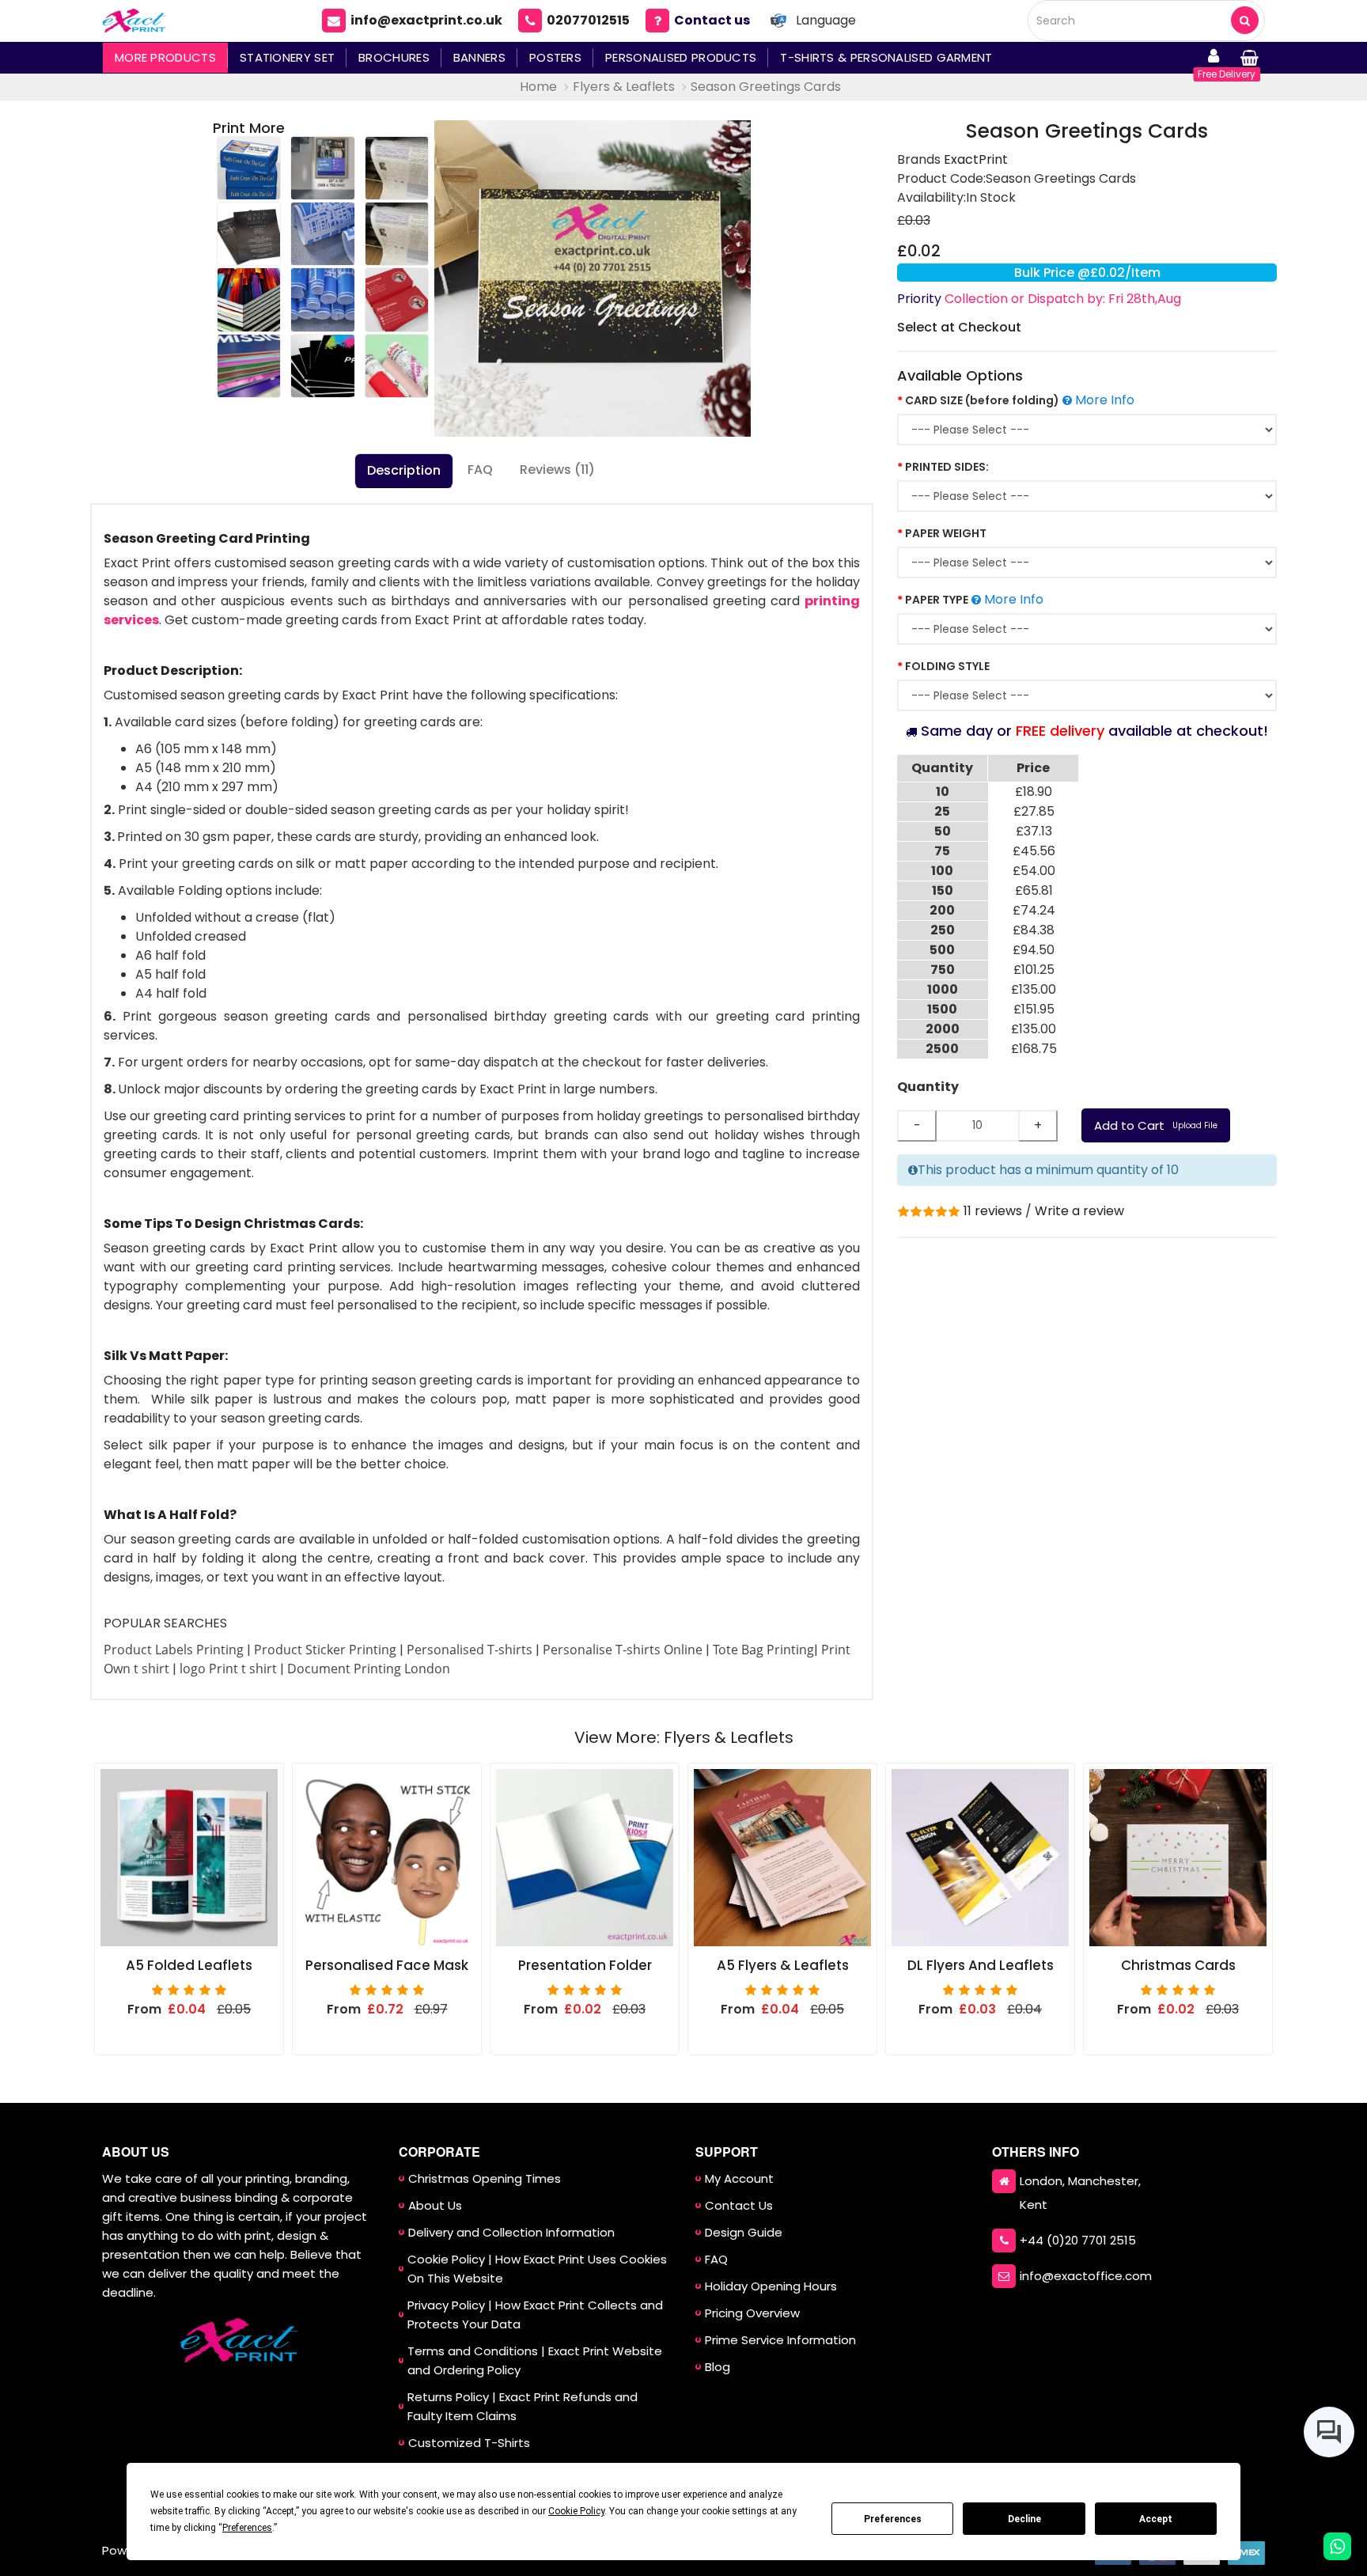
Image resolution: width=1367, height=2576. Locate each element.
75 (942, 851)
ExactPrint (976, 159)
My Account (739, 2178)
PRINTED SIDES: (947, 467)
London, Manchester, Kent (1080, 2193)
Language (826, 20)
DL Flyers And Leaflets (981, 1966)
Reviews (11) (557, 470)
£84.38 (1034, 930)
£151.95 (1034, 1009)
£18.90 (1034, 792)
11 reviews (993, 1211)
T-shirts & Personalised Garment (886, 57)
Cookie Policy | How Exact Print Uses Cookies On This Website (537, 2269)
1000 (943, 989)
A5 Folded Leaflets (189, 1966)
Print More (249, 128)
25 (942, 811)
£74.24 (1034, 910)
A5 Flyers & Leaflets (783, 1966)
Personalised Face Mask (387, 1966)
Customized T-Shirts (469, 2443)
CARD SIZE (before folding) (982, 400)
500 (942, 950)
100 (942, 871)
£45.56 (1034, 851)
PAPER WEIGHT (946, 533)
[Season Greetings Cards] (593, 278)
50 (943, 831)
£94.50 (1034, 950)
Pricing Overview (752, 2313)
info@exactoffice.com (1086, 2276)
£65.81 (1034, 890)
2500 (942, 1049)
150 (943, 890)
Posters (555, 57)
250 (943, 930)
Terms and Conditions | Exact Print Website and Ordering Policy (535, 2360)
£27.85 (1034, 811)
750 (943, 970)
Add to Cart (1156, 1125)
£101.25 (1034, 970)
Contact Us (739, 2205)
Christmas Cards (1178, 1966)
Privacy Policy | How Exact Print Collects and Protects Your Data (535, 2315)
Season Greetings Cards (766, 87)
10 (943, 792)
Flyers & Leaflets (624, 87)
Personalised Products (681, 57)
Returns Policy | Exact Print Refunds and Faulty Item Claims (523, 2406)
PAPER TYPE (937, 600)
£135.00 (1034, 989)
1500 (942, 1009)
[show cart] (1249, 58)
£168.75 (1034, 1049)
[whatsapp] (1337, 2546)
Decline (1024, 2519)
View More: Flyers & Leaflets (684, 1737)
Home (538, 87)
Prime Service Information (780, 2340)
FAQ (480, 470)
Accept (1156, 2519)
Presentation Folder (585, 1966)
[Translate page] (778, 21)
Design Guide (744, 2232)
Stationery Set (287, 57)
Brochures (394, 57)
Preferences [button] (247, 2528)
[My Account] (1214, 58)
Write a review (1079, 1211)
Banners (479, 57)
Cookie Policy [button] (576, 2511)
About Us (435, 2205)
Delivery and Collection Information (511, 2232)
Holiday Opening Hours (771, 2286)
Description (404, 470)
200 (942, 910)
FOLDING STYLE (947, 666)
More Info (1103, 400)
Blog (718, 2367)
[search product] (1245, 20)
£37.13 (1034, 831)
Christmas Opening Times (485, 2178)
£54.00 (1034, 871)
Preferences (893, 2519)
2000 (943, 1029)
